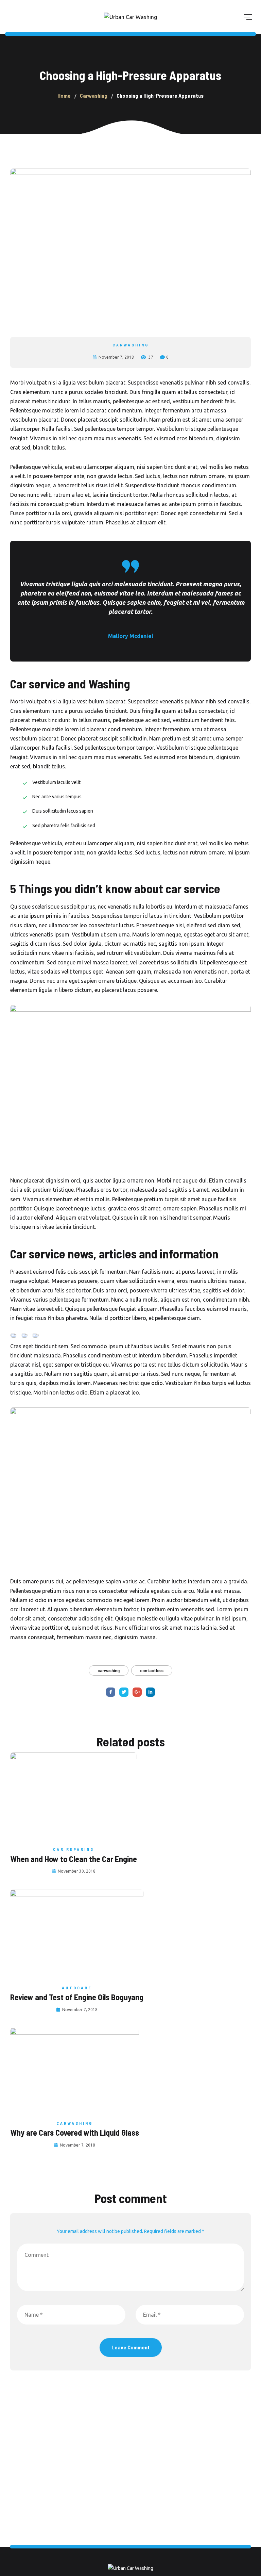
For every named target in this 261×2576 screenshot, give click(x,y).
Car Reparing (74, 1849)
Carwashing (131, 345)
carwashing (109, 1670)
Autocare (77, 1988)
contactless (152, 1670)
